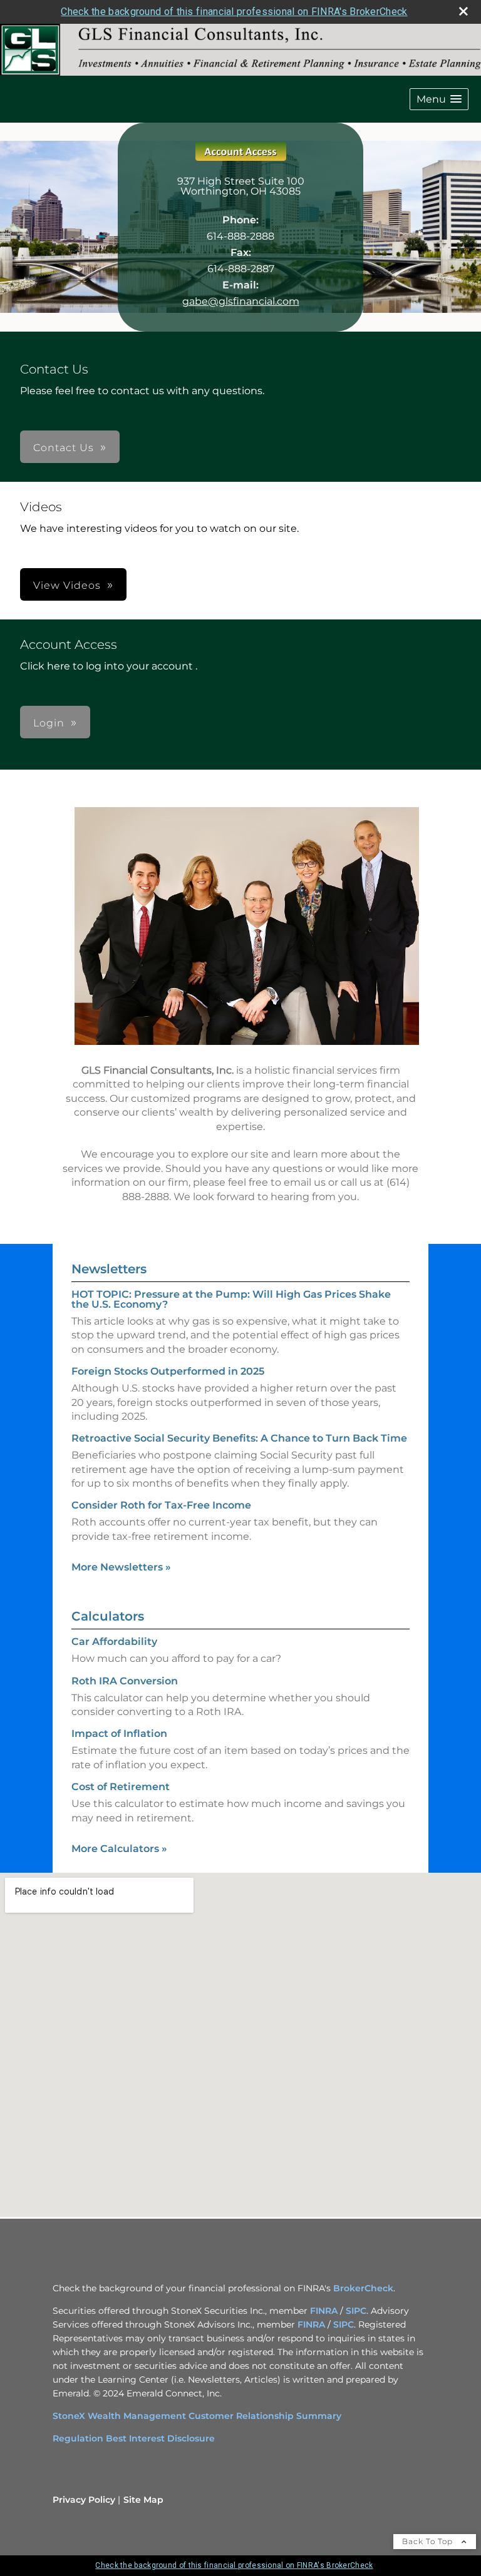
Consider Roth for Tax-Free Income (161, 1505)
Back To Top (429, 2541)
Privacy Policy (84, 2500)
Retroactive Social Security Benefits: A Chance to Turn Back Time (239, 1438)
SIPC (356, 2311)
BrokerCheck (363, 2288)
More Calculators (119, 1849)
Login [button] (49, 723)
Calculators (108, 1616)
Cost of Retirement (121, 1787)
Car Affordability (114, 1642)
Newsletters (109, 1269)
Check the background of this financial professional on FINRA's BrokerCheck (234, 12)
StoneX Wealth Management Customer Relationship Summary (197, 2416)
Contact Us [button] (64, 448)
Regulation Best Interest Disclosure (134, 2438)
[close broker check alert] (463, 11)
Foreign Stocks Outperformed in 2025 (168, 1371)
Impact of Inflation (119, 1733)
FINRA (324, 2311)
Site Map (143, 2500)
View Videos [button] (67, 585)
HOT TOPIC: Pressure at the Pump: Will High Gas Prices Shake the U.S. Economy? (231, 1299)
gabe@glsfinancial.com (241, 301)
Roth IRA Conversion (125, 1681)
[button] (439, 99)
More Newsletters (121, 1567)
